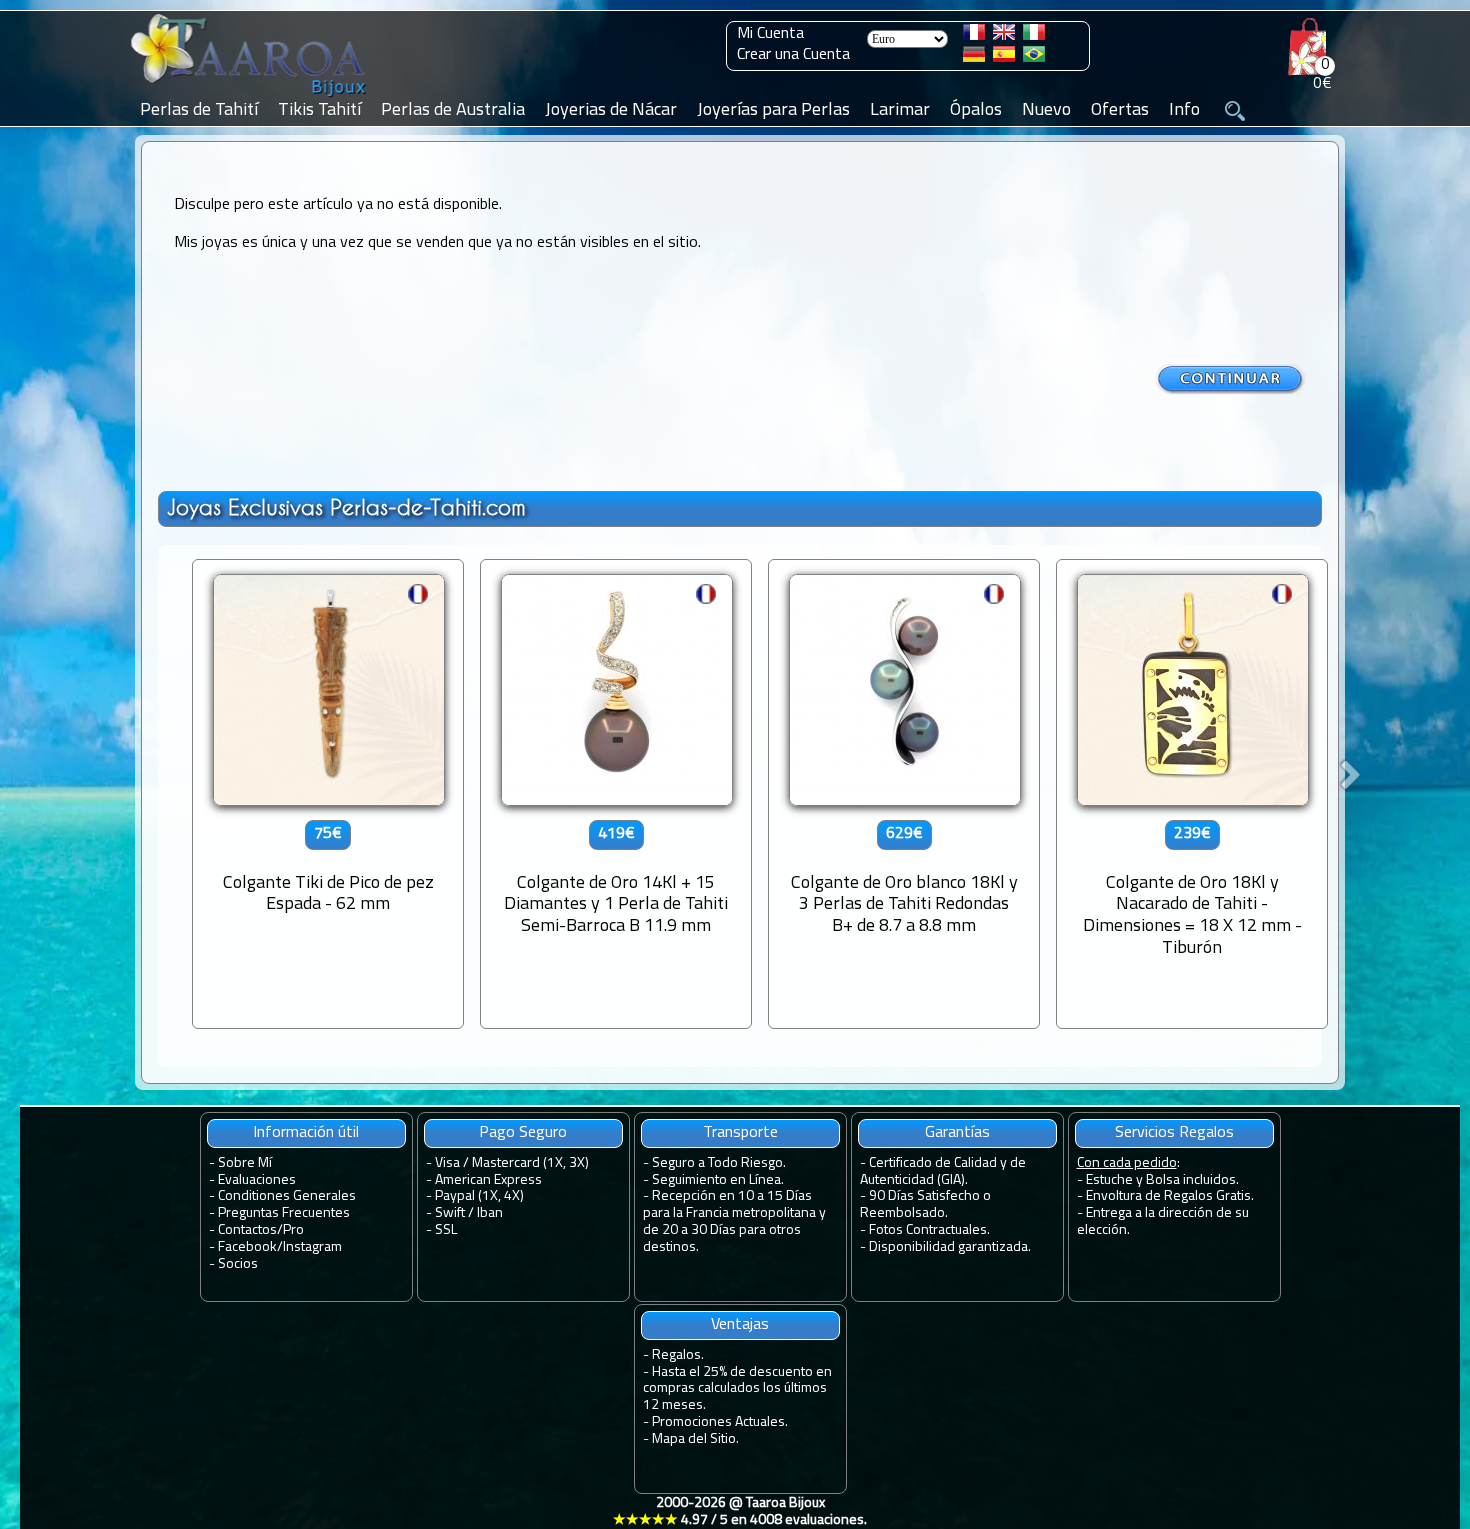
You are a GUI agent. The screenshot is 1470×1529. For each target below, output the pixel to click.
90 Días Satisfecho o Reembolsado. (925, 1205)
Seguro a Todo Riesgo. (719, 1163)
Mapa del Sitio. (695, 1439)
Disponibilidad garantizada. (950, 1247)
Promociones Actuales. (720, 1422)
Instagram (312, 1247)
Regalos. (678, 1355)
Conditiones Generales (287, 1196)
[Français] (974, 36)
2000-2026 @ (740, 1512)
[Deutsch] (974, 58)
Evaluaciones (257, 1180)
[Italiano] (1034, 36)
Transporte (740, 1133)
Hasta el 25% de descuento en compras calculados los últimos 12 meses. (737, 1389)
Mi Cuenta (770, 34)
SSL (446, 1230)
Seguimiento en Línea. (718, 1180)
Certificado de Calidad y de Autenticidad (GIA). (943, 1172)
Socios (238, 1264)
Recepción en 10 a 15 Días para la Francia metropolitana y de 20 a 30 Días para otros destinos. (734, 1221)
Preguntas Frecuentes (284, 1213)
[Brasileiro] (1034, 58)
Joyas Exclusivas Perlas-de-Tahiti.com (346, 507)
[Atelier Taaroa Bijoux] (250, 97)
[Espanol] (1004, 58)
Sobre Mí (245, 1163)
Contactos (247, 1230)
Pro (293, 1230)
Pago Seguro (523, 1133)
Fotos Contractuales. (929, 1230)
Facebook (247, 1247)
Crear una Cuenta (793, 55)
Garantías (957, 1133)
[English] (1004, 36)
